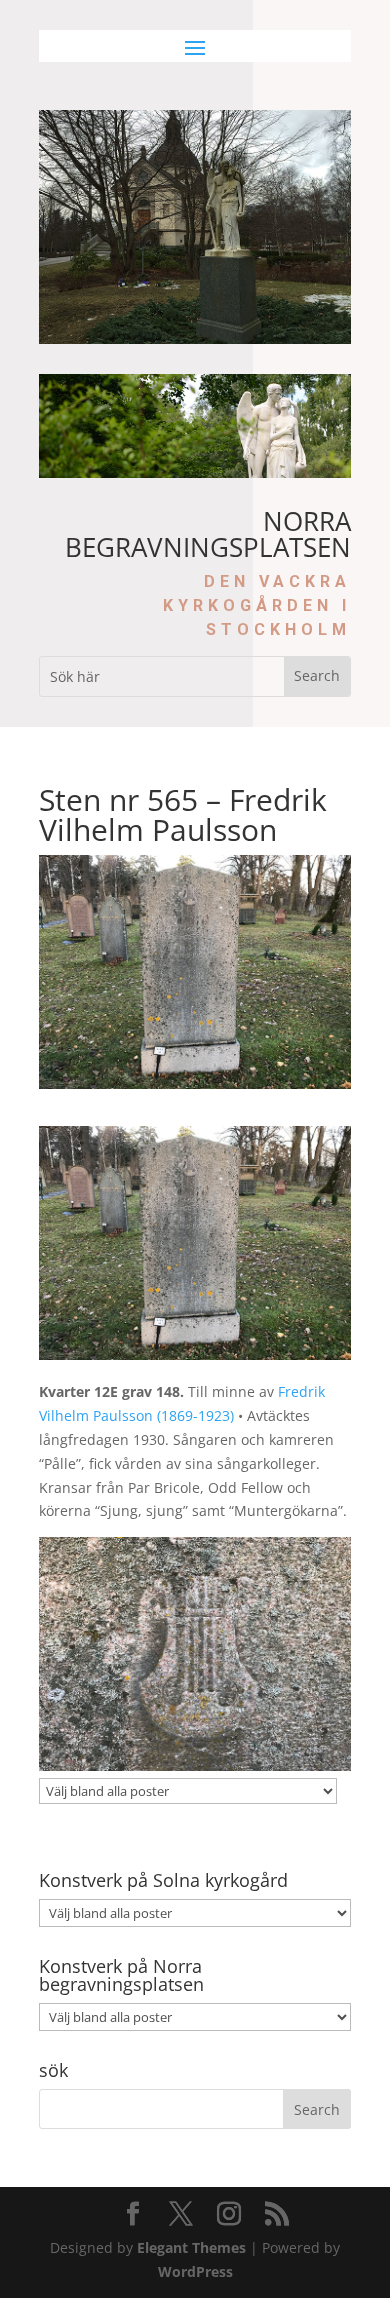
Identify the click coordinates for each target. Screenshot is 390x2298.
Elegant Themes (191, 2247)
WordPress (195, 2271)
